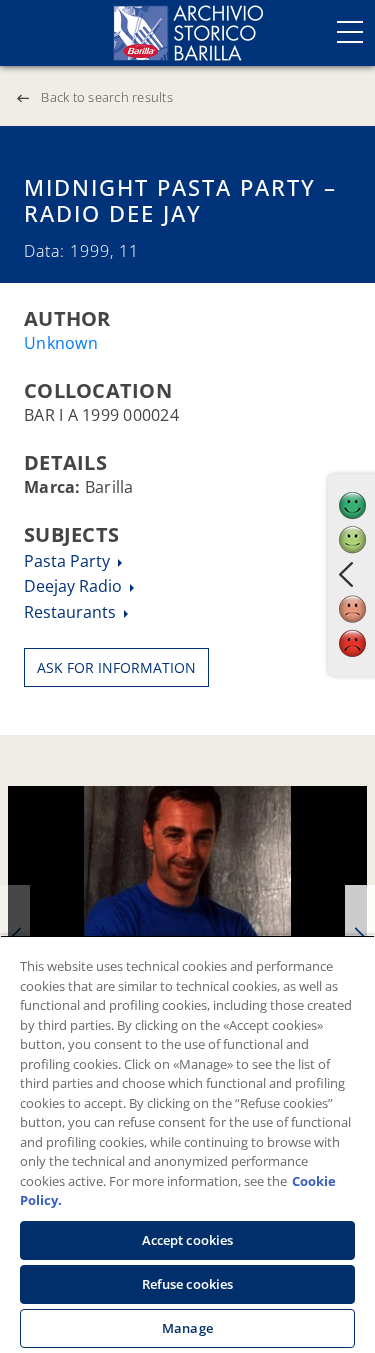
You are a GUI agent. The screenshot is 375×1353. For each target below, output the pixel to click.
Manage (187, 1328)
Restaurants (72, 612)
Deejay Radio (75, 586)
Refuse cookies (188, 1284)
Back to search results (107, 97)
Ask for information (116, 667)
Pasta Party (69, 561)
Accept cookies (188, 1240)
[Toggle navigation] (350, 32)
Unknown (61, 343)
